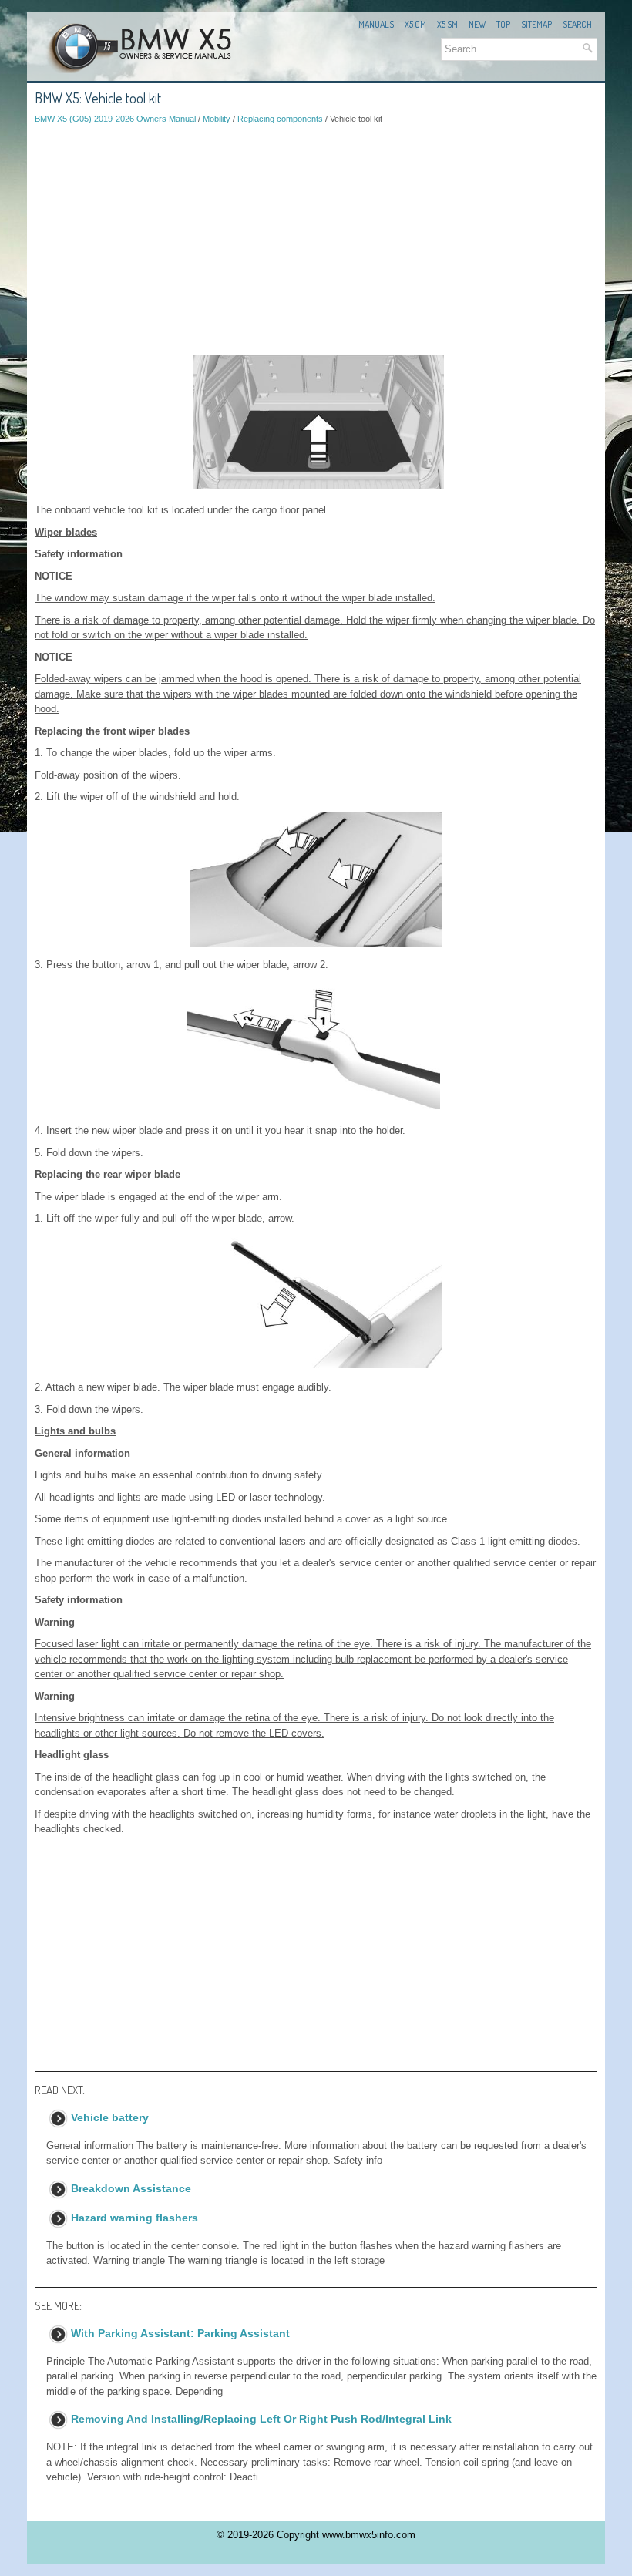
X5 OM (415, 24)
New (477, 24)
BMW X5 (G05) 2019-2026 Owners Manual (115, 119)
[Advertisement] (316, 240)
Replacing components (280, 119)
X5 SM (447, 24)
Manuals (376, 24)
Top (503, 24)
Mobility (217, 119)
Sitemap (536, 24)
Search (577, 24)
